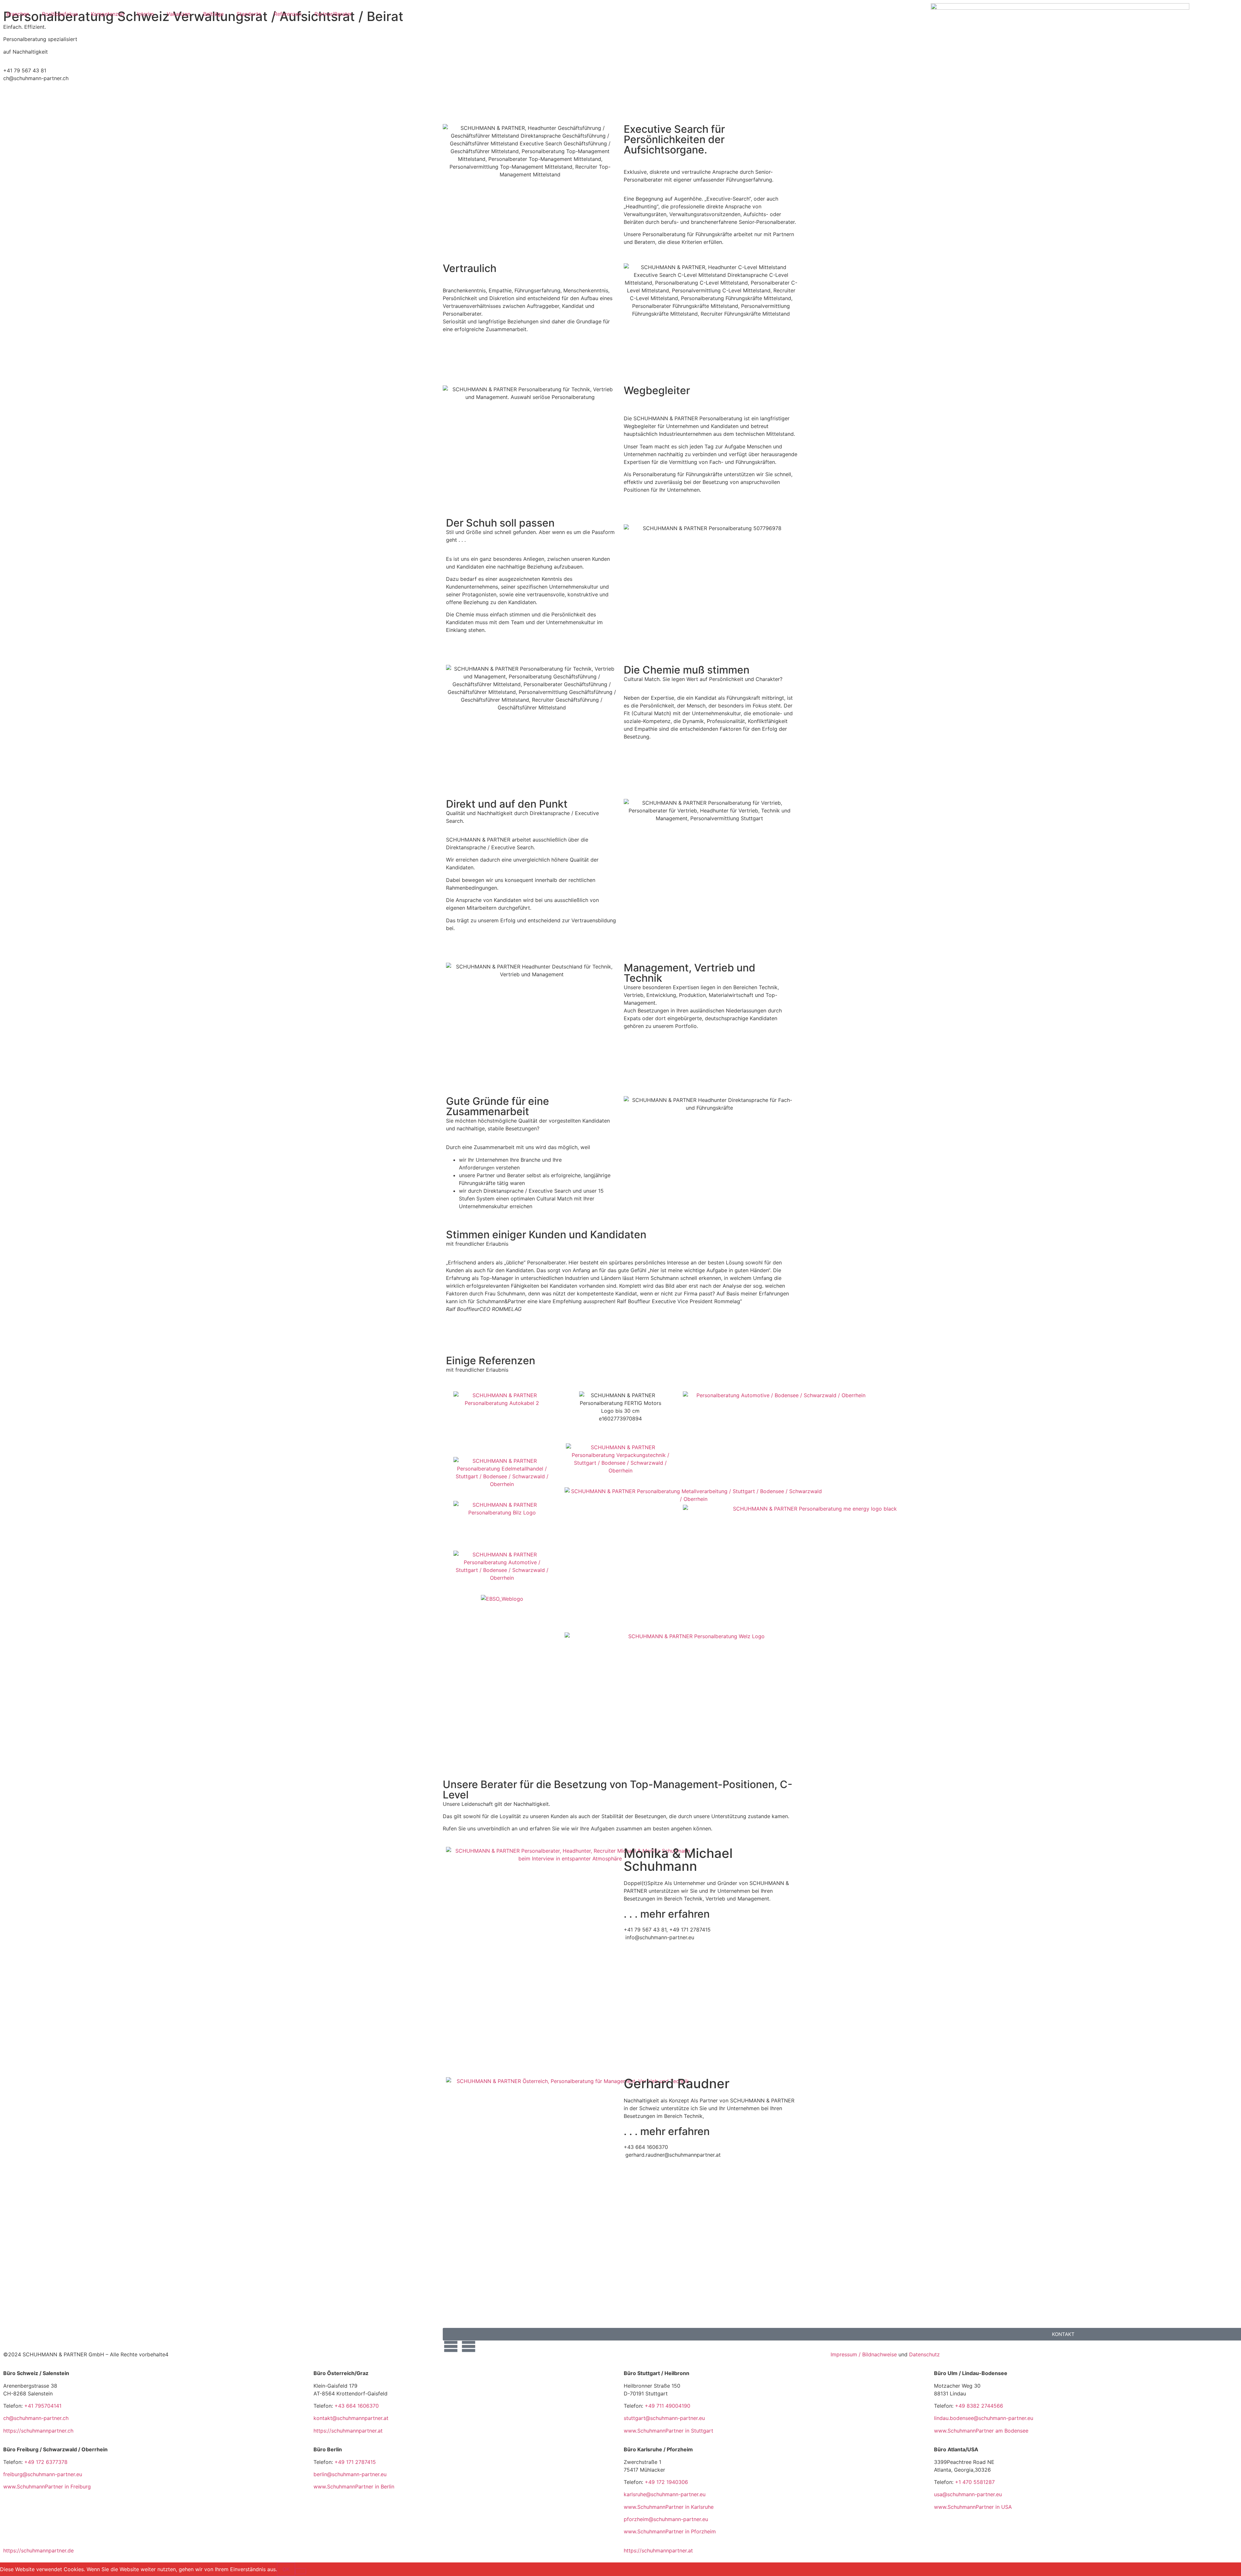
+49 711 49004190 (668, 2406)
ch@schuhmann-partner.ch (36, 2418)
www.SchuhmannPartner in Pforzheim (670, 2531)
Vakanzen (179, 14)
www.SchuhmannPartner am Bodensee (981, 2431)
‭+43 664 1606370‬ (357, 2406)
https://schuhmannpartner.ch (38, 2431)
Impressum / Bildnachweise (864, 2354)
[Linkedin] (451, 2342)
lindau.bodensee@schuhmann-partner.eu (984, 2418)
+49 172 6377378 (46, 2462)
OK (286, 2569)
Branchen (18, 14)
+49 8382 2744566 (979, 2406)
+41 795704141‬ (43, 2406)
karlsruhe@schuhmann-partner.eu (665, 2494)
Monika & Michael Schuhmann (678, 1860)
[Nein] (301, 2571)
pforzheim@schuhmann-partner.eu (666, 2519)
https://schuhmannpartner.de (38, 2550)
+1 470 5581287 (975, 2482)
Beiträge (213, 14)
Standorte (249, 14)
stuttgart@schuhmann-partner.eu (664, 2418)
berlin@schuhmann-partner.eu (350, 2474)
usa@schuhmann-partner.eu (968, 2494)
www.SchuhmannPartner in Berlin (354, 2487)
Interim (145, 14)
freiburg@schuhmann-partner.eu (43, 2474)
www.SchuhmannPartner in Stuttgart (668, 2431)
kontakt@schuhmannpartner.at (351, 2418)
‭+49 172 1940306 (666, 2482)
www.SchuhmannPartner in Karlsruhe (669, 2507)
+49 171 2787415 (355, 2462)
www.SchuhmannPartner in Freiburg (47, 2487)
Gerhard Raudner (677, 2084)
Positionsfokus (60, 14)
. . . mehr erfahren (667, 1914)
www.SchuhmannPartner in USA (973, 2507)
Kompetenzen (107, 14)
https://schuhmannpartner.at (348, 2431)
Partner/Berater (333, 14)
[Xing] (469, 2342)
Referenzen (288, 14)
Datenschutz (924, 2354)
